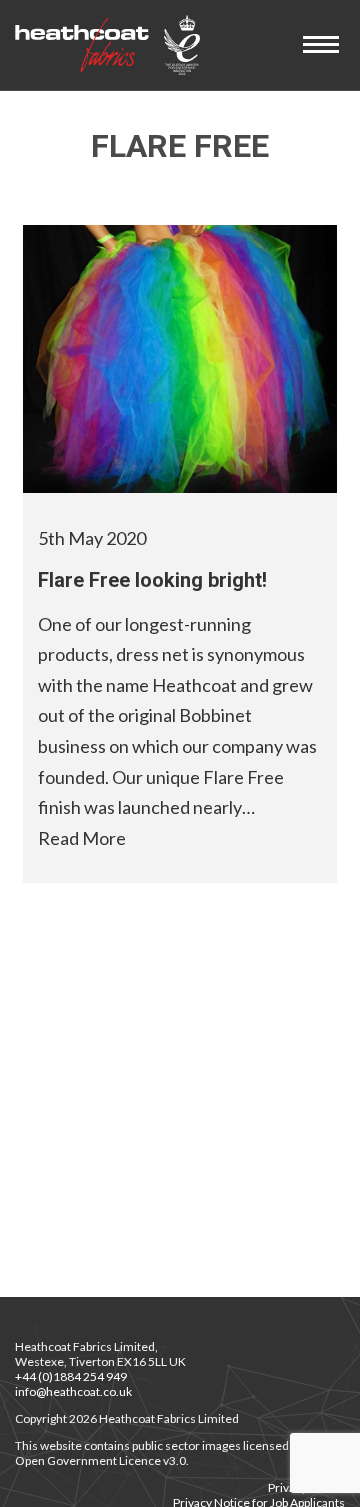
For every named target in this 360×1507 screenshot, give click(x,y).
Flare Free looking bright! (152, 580)
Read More (82, 838)
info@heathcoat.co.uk (73, 1391)
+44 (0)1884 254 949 (71, 1376)
